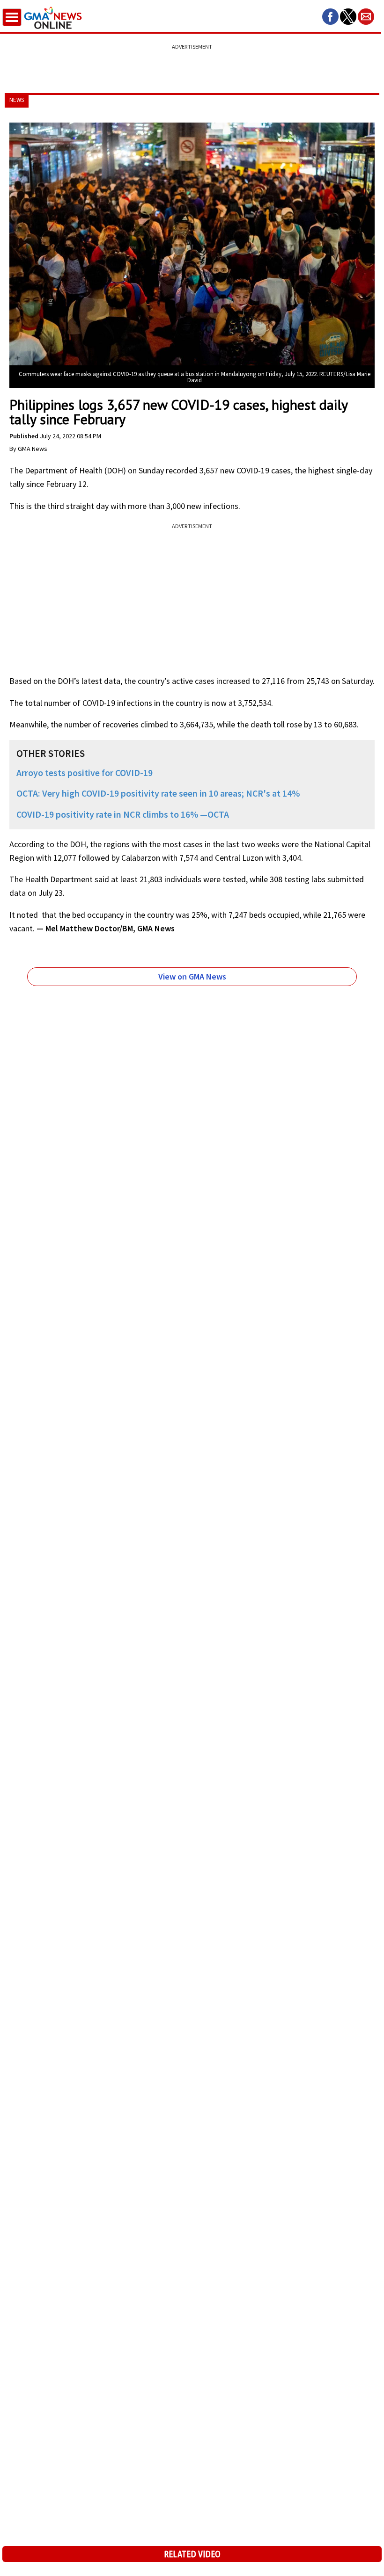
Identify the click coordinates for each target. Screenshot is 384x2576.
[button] (330, 17)
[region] (192, 63)
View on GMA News (192, 976)
